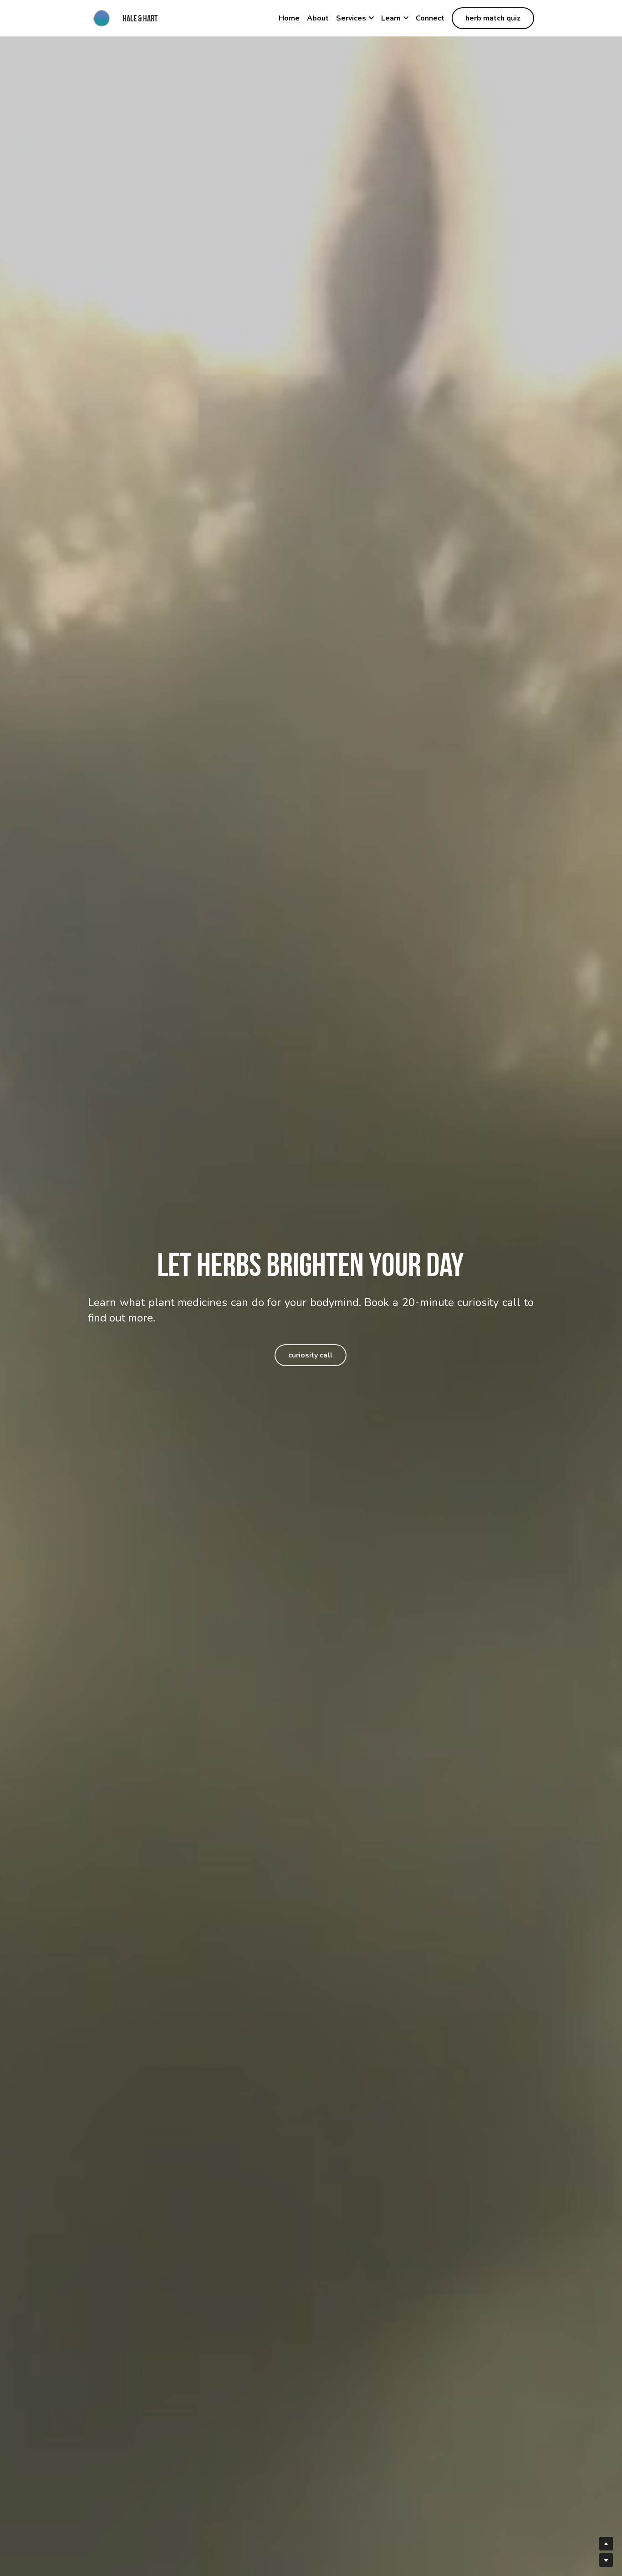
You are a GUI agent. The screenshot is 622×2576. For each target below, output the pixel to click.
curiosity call (311, 1355)
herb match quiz (493, 18)
